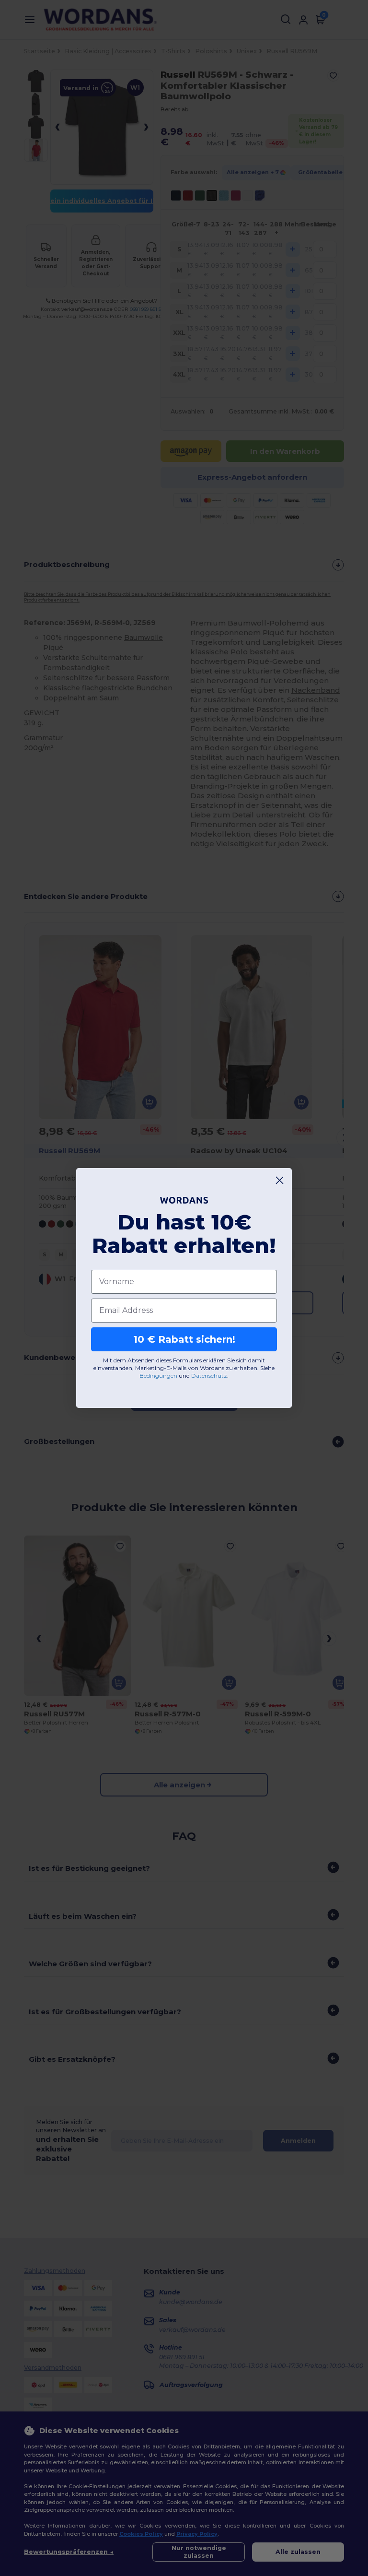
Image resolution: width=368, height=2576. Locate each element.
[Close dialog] (280, 1180)
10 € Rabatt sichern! (184, 1339)
